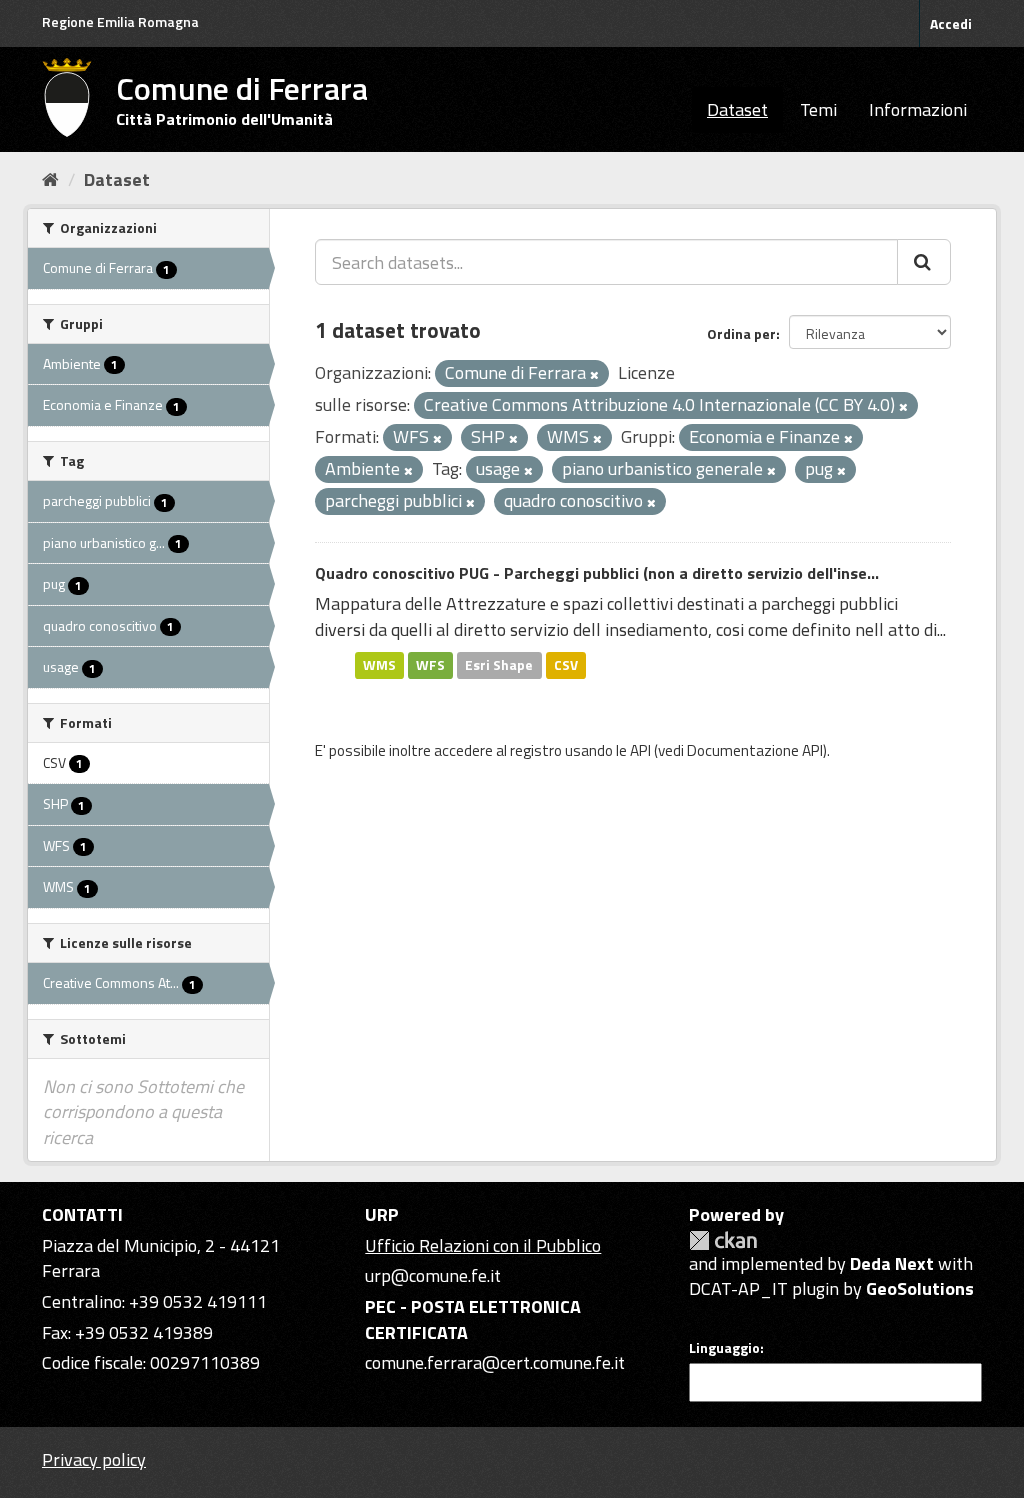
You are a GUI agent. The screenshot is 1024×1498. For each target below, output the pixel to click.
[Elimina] (594, 375)
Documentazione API (755, 750)
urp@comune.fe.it (433, 1275)
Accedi (951, 23)
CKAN (723, 1240)
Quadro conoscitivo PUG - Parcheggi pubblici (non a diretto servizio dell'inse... (597, 573)
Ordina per (741, 333)
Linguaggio (724, 1348)
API (640, 750)
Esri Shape (499, 665)
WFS (430, 665)
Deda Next (892, 1263)
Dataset (737, 109)
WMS (379, 665)
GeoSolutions (920, 1288)
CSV (566, 665)
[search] (924, 262)
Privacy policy (94, 1459)
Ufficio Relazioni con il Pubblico (483, 1245)
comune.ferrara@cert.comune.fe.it (495, 1362)
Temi (818, 109)
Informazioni (918, 109)
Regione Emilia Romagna (120, 21)
